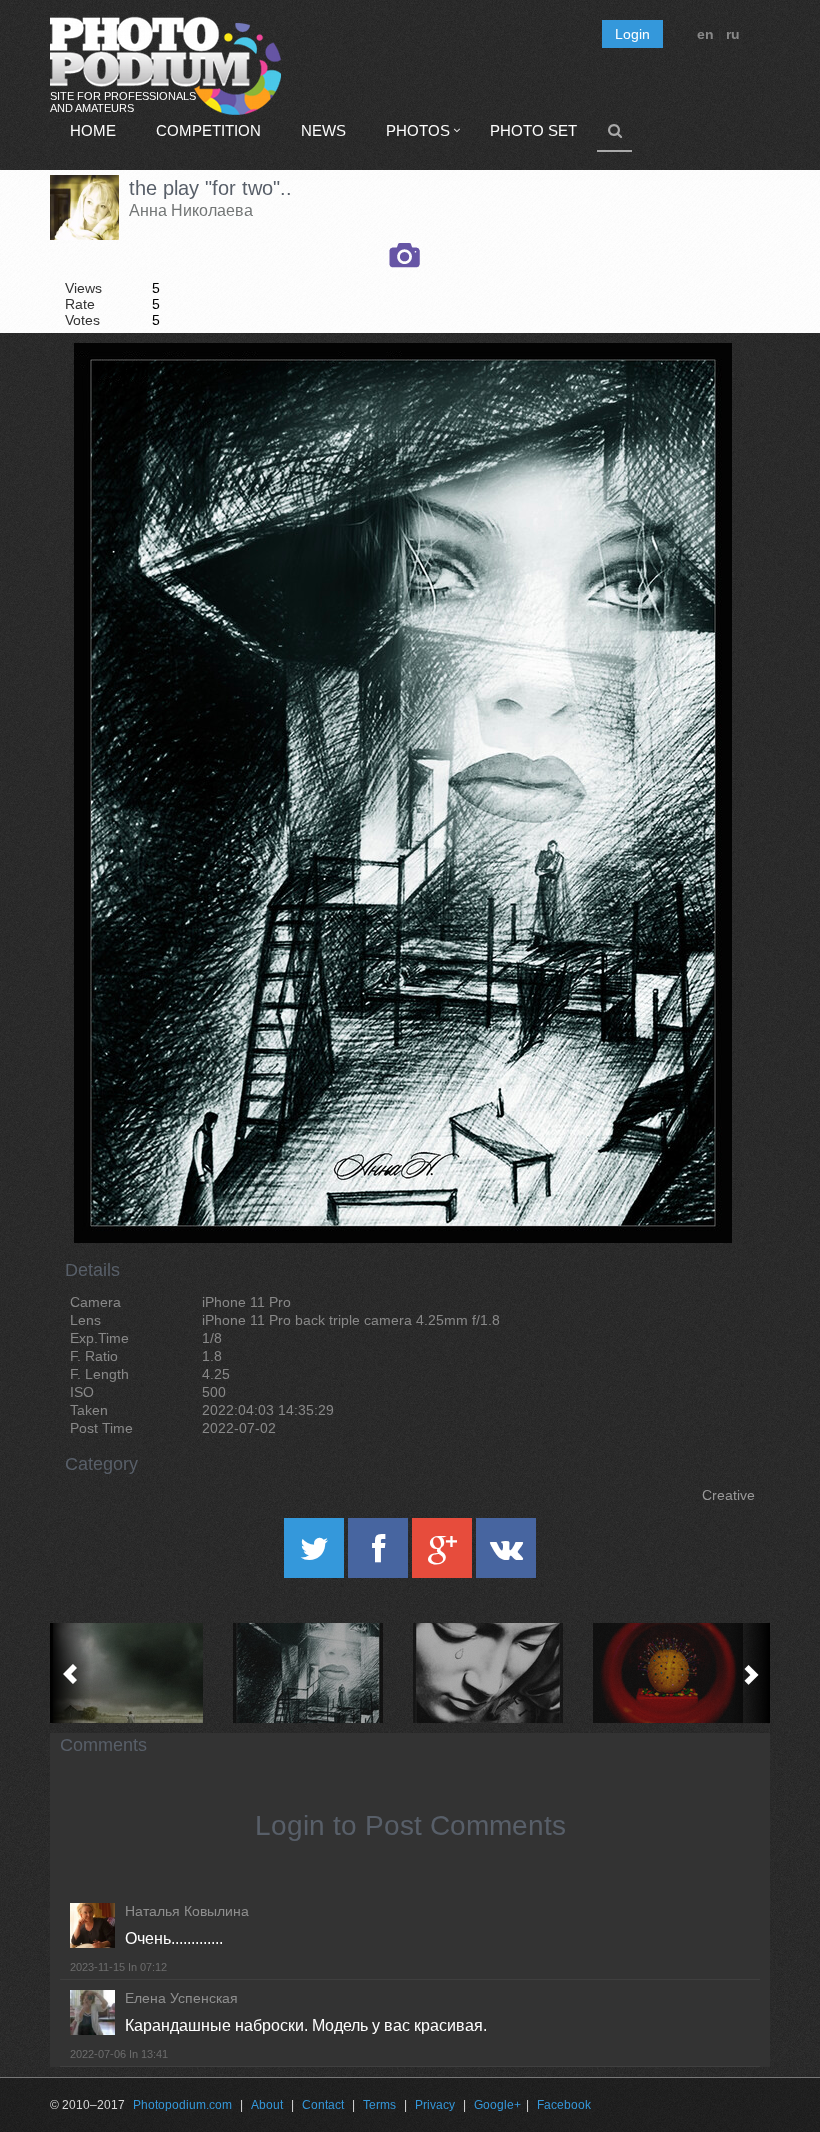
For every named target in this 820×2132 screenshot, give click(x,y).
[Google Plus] (444, 1555)
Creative (728, 1495)
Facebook (564, 2105)
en (705, 34)
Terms (379, 2105)
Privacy (435, 2105)
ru (733, 34)
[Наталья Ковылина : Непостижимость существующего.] (680, 1673)
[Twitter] (316, 1555)
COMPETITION (208, 130)
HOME (93, 130)
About (267, 2105)
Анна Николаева (191, 210)
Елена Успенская (181, 1998)
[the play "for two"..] (692, 394)
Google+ (497, 2105)
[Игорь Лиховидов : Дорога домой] (140, 1673)
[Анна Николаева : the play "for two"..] (320, 1673)
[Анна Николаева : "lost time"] (500, 1673)
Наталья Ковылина (187, 1911)
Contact (323, 2105)
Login (632, 34)
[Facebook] (380, 1555)
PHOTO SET (533, 130)
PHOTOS (418, 130)
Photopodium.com (182, 2105)
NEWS (323, 130)
